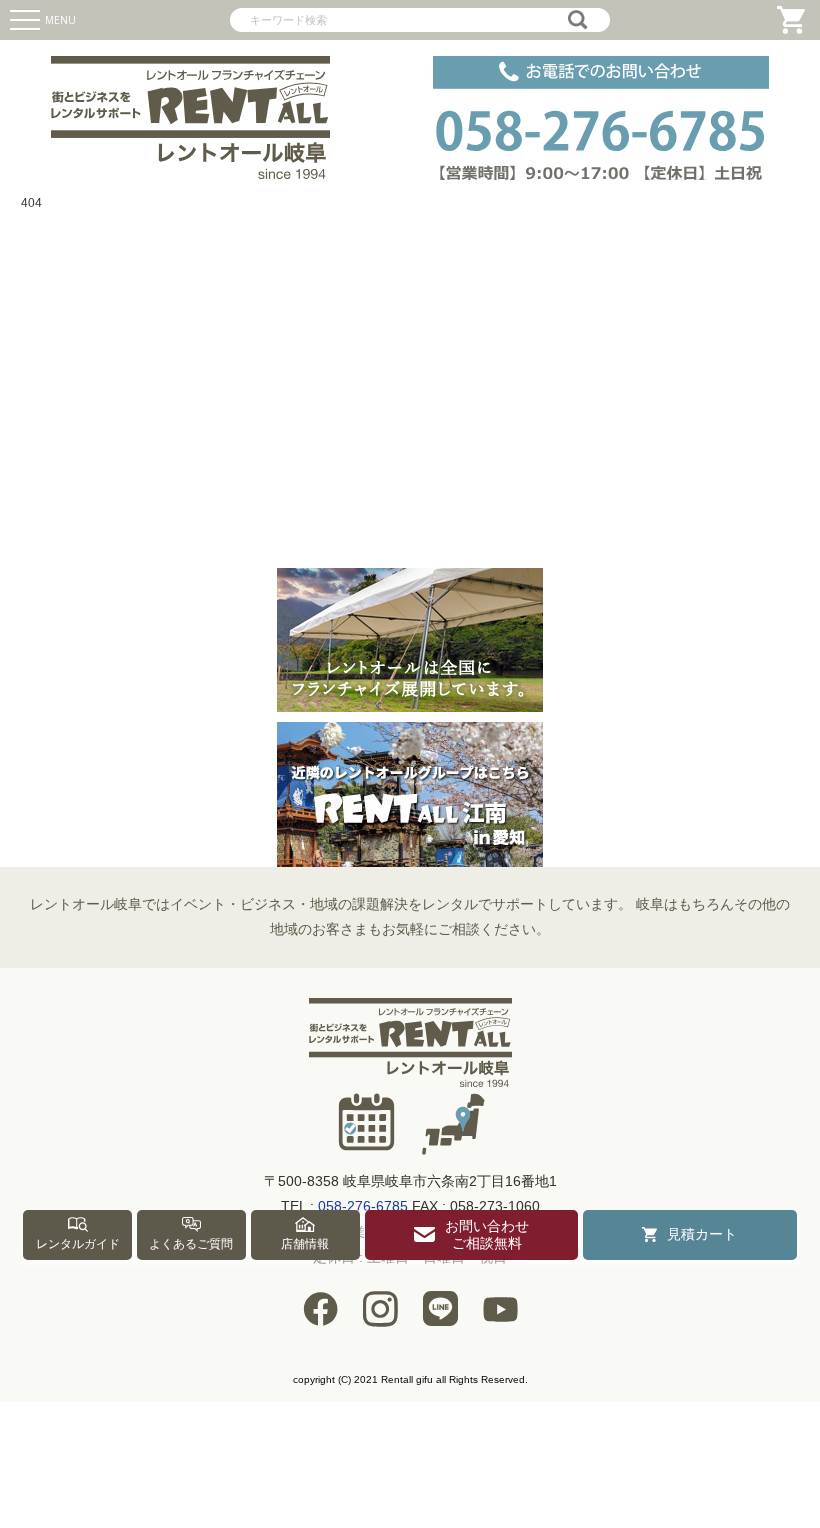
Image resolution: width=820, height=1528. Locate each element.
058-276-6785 (363, 1206)
